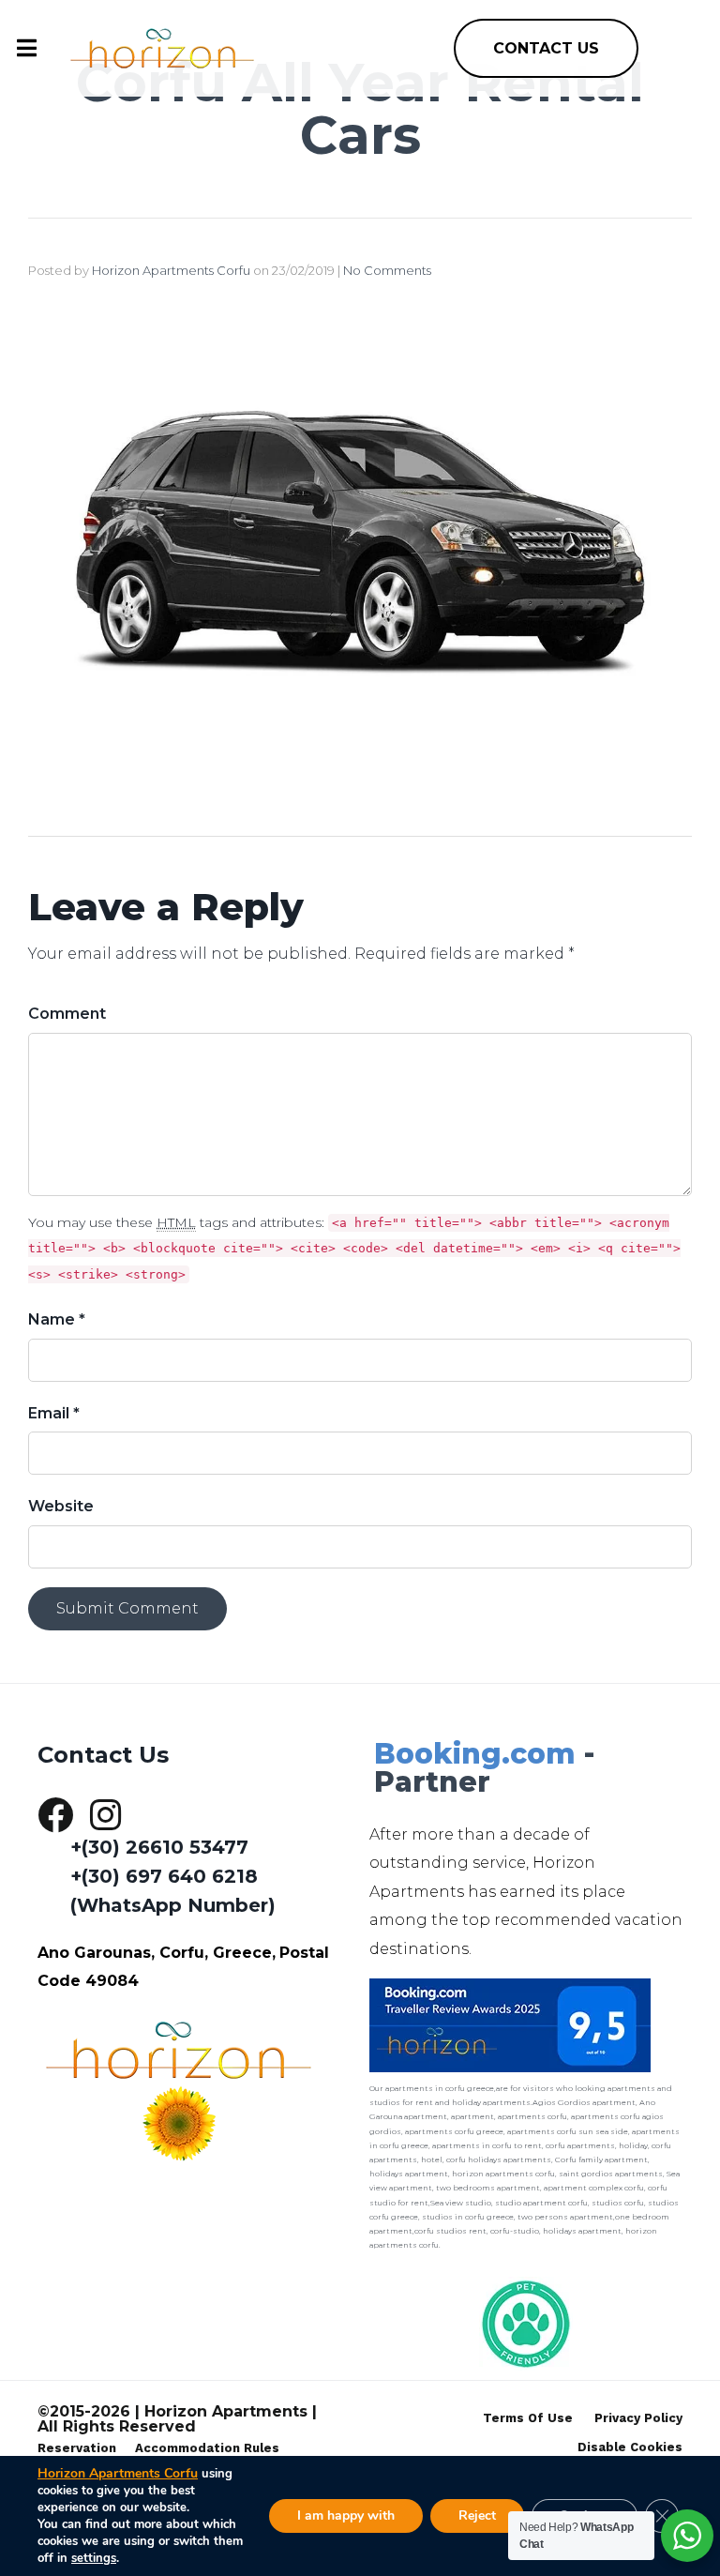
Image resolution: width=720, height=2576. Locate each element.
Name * (57, 1319)
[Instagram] (105, 1815)
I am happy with (346, 2515)
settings (94, 2558)
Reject (477, 2515)
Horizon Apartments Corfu (171, 270)
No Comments (387, 270)
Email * (54, 1413)
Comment (67, 1014)
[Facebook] (55, 1815)
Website (61, 1506)
